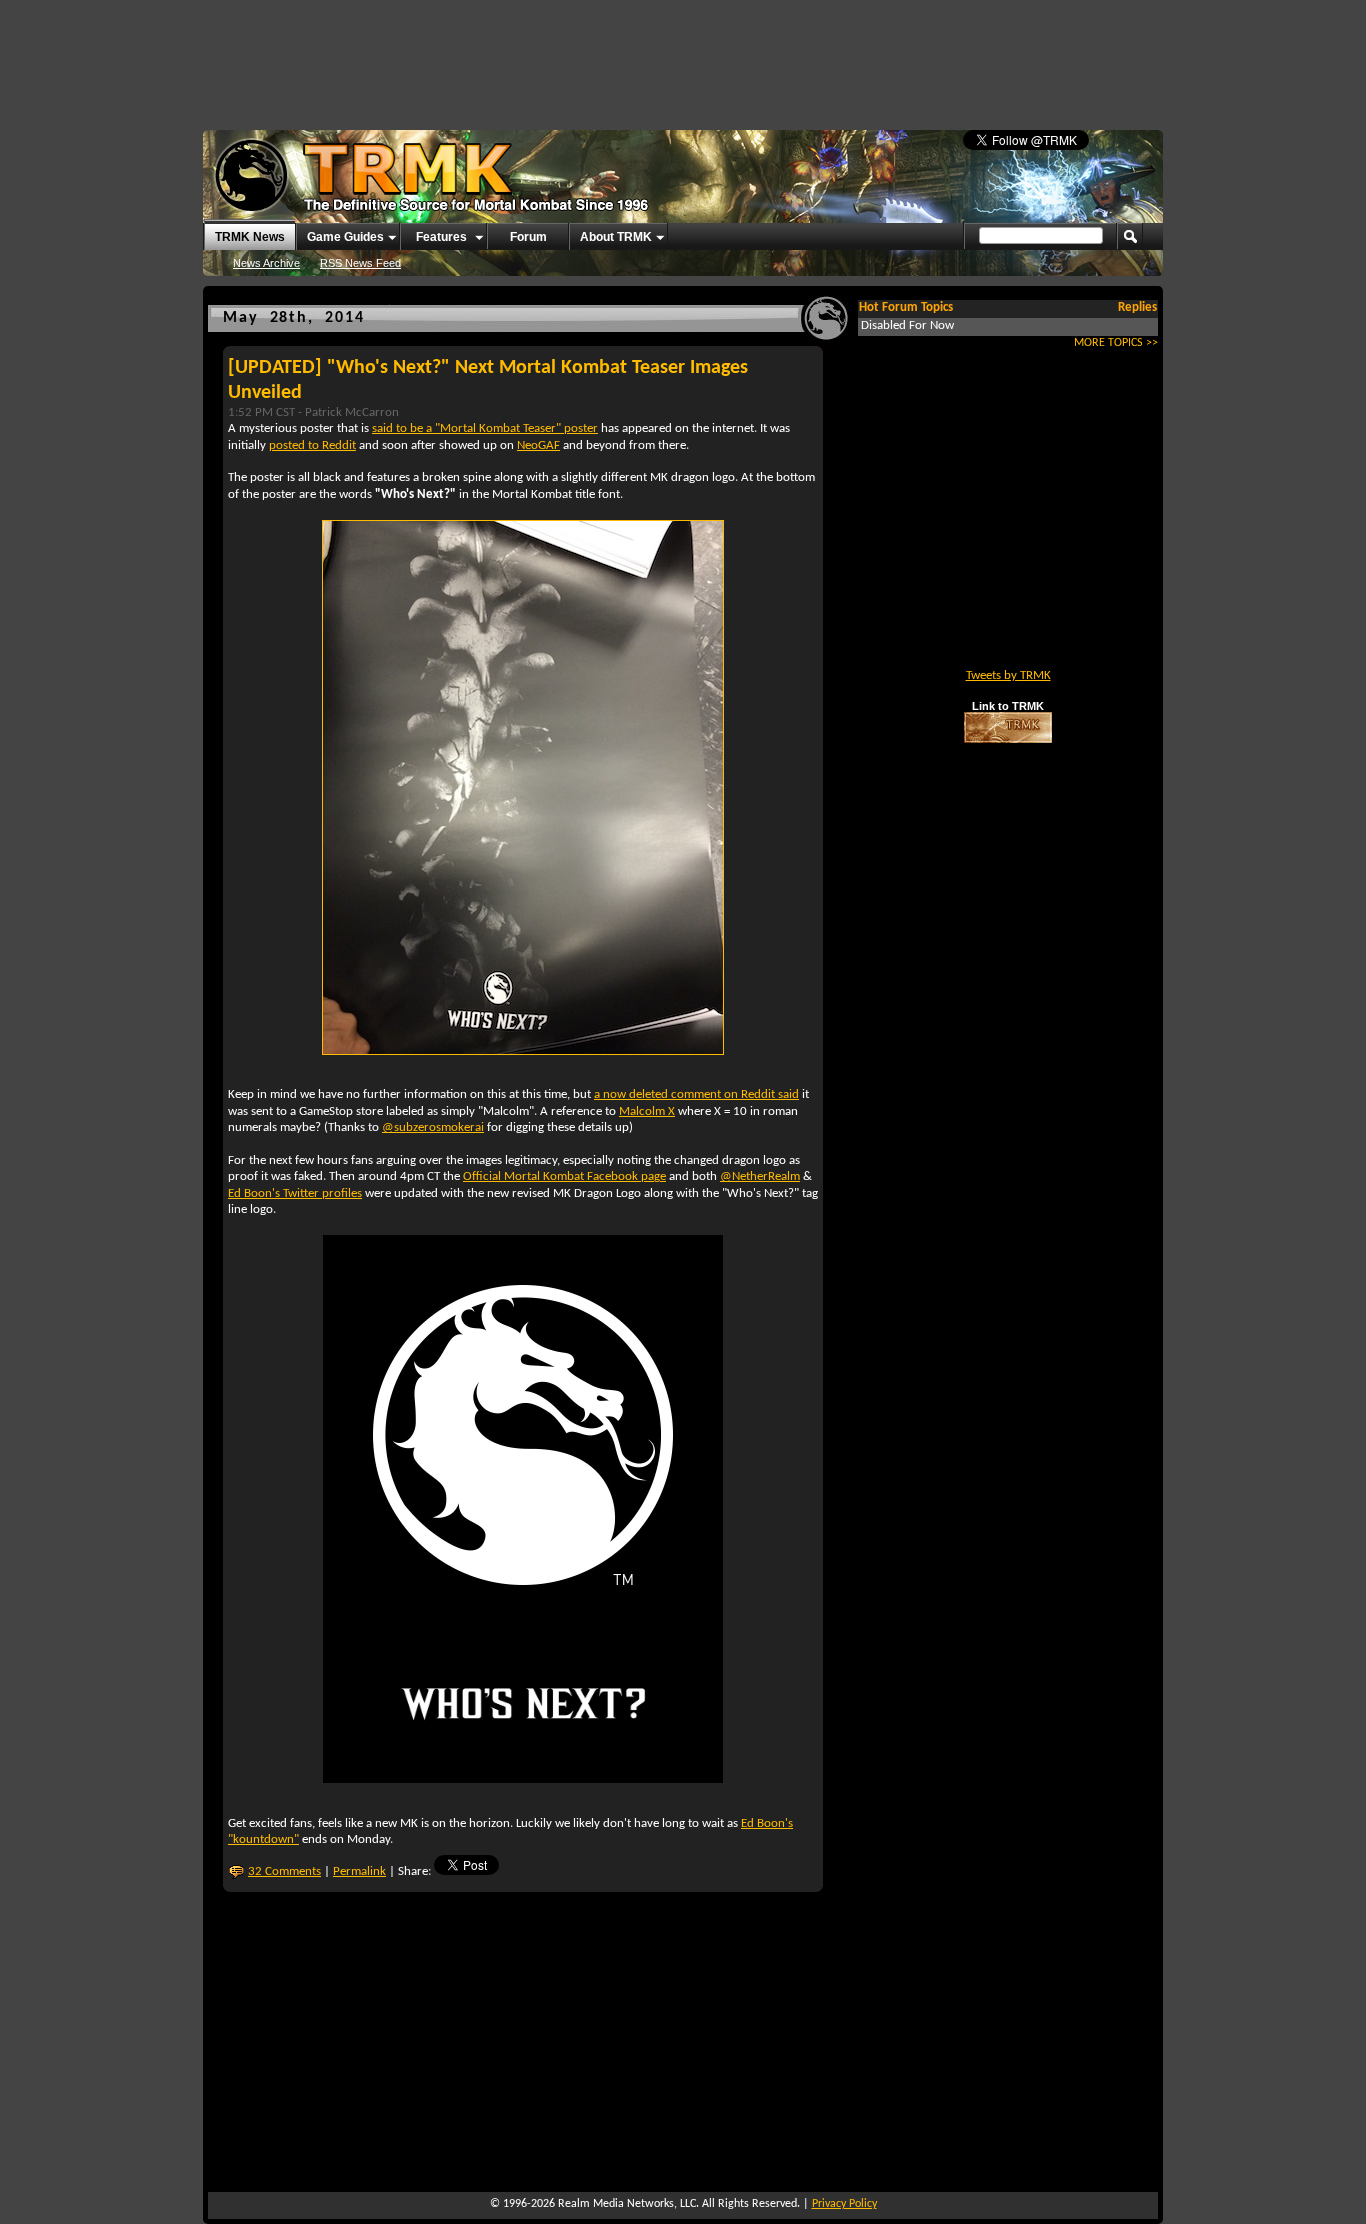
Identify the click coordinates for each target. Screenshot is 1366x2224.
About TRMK (616, 237)
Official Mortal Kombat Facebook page (564, 1176)
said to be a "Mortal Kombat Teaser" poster (485, 428)
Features (441, 237)
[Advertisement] (683, 55)
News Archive (266, 263)
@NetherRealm (760, 1176)
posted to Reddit (312, 445)
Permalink (359, 1871)
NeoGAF (538, 445)
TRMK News (250, 237)
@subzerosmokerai (433, 1127)
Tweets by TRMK (1008, 675)
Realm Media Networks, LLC (627, 2204)
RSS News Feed (360, 263)
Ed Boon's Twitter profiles (295, 1193)
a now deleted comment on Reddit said (696, 1094)
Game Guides (345, 237)
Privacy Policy (844, 2204)
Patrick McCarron (352, 412)
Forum (528, 237)
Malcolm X (647, 1111)
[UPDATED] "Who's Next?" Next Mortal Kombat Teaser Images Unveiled (488, 380)
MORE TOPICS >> (1116, 343)
